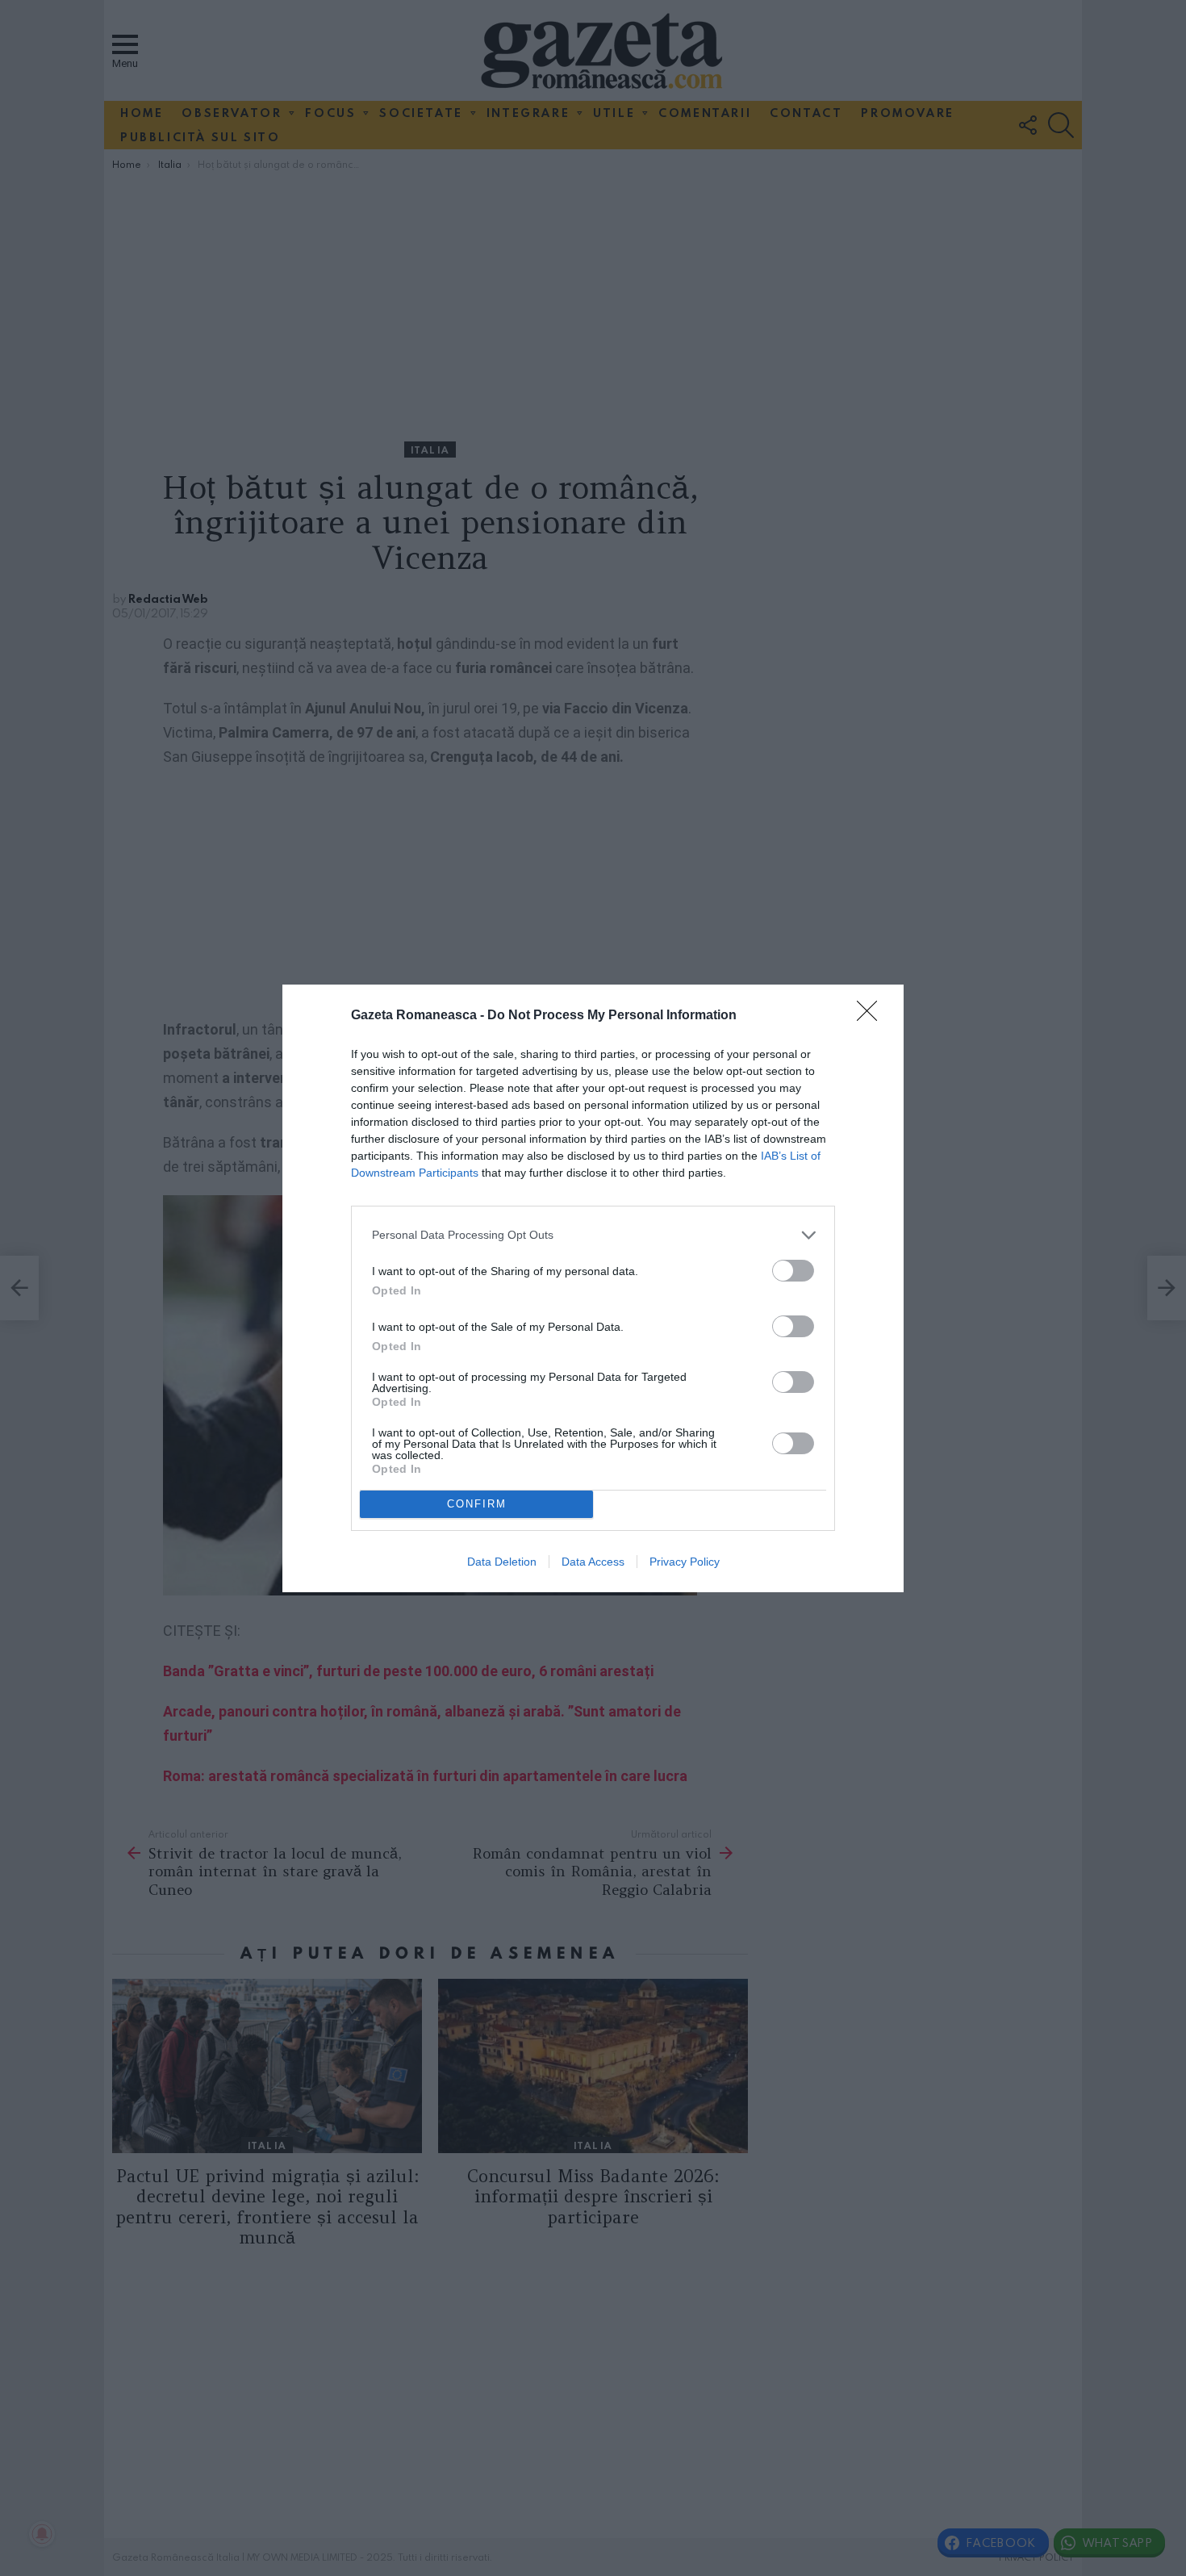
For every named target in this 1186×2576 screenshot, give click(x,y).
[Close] (872, 1016)
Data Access (593, 1562)
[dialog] (593, 1288)
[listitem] (593, 1235)
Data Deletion (502, 1562)
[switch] (793, 1271)
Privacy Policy (685, 1562)
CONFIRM (477, 1504)
